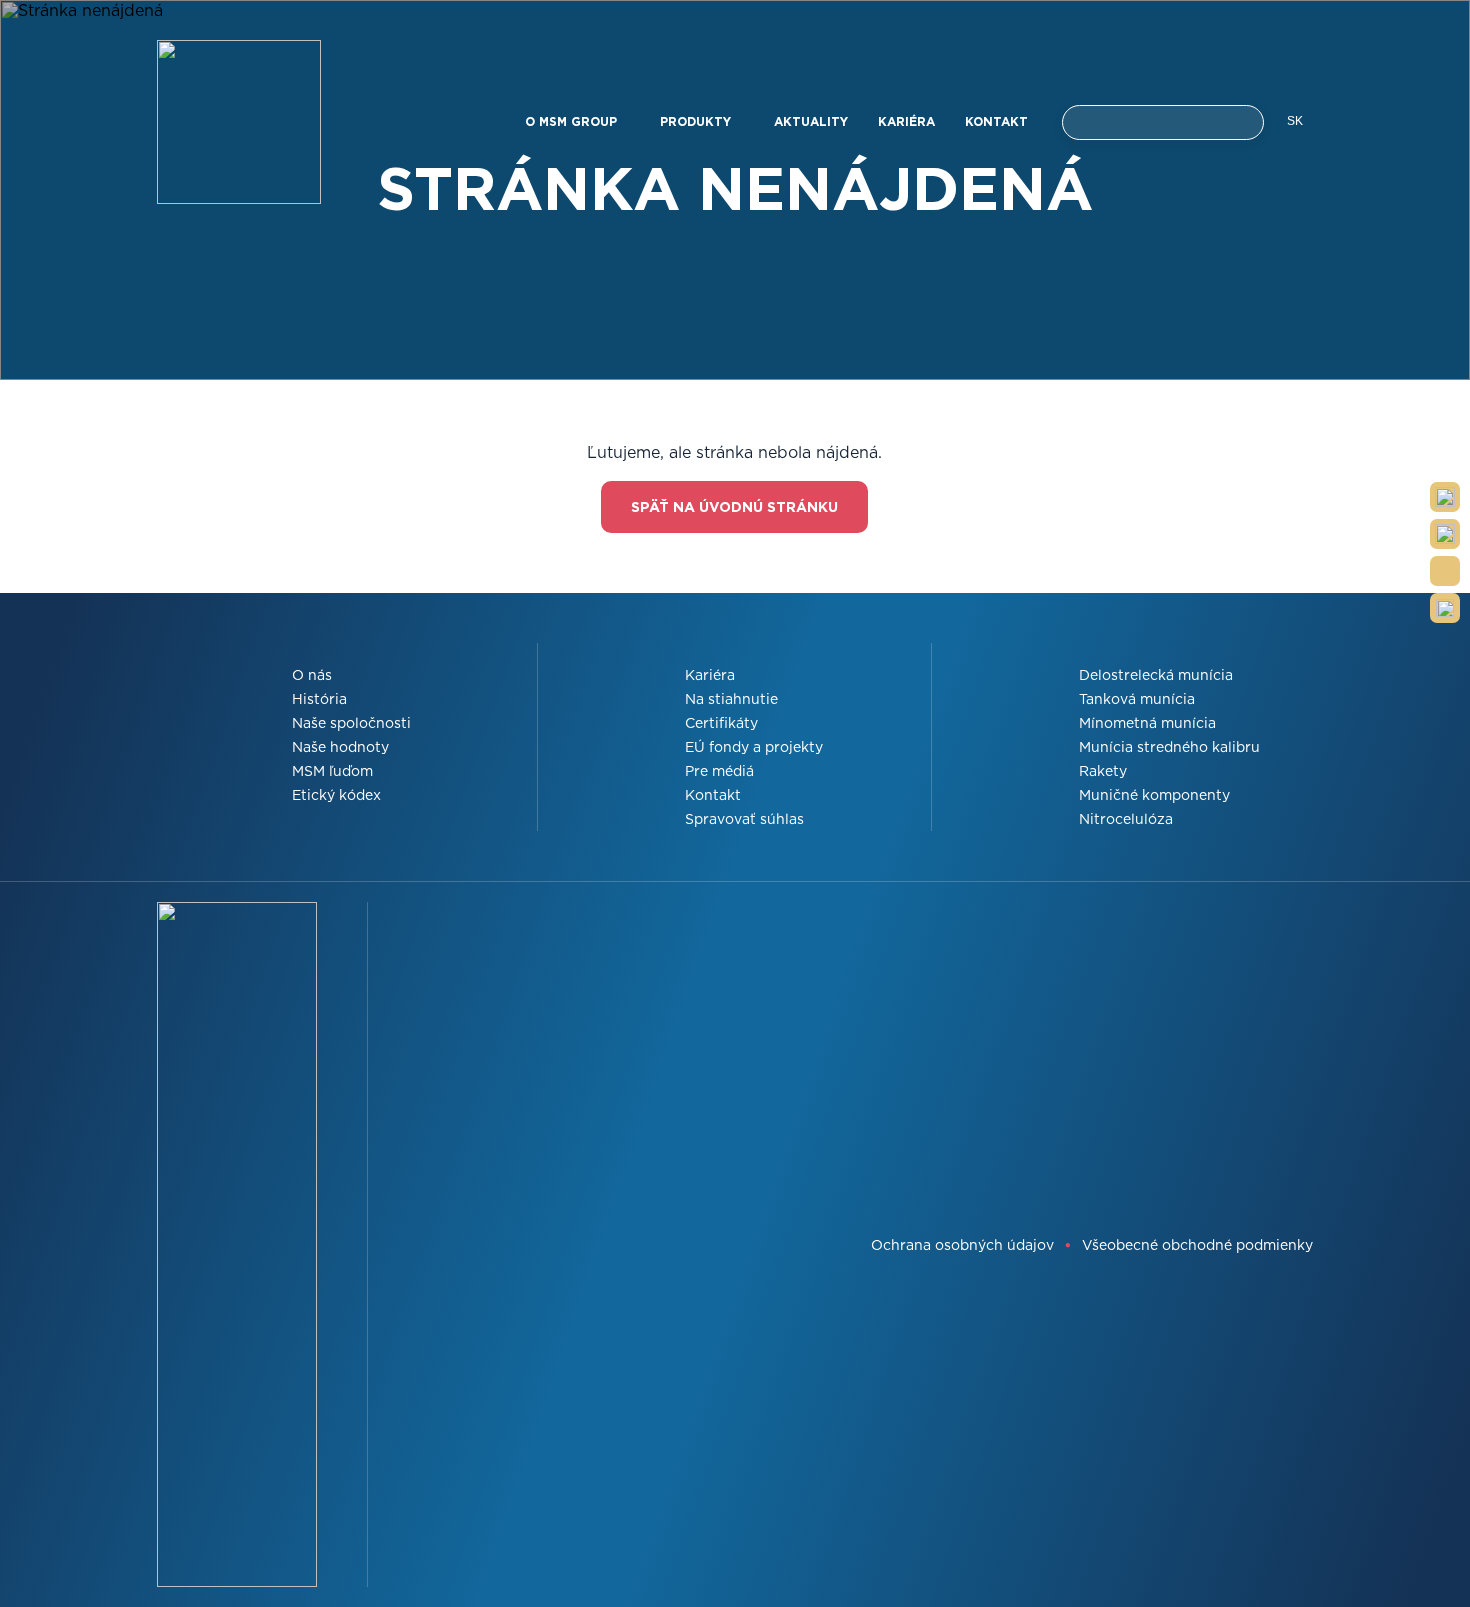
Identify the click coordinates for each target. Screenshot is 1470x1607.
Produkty (697, 121)
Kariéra (906, 121)
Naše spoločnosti (351, 723)
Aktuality (811, 121)
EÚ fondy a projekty (754, 747)
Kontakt (996, 121)
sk (1295, 121)
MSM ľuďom (332, 771)
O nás (312, 675)
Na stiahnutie (731, 699)
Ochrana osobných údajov (962, 1245)
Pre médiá (719, 771)
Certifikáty (721, 723)
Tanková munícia (1137, 699)
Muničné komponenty (1154, 795)
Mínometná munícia (1147, 723)
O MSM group (573, 121)
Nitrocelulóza (1126, 819)
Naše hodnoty (340, 747)
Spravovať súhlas (744, 819)
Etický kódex (336, 795)
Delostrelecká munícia (1156, 675)
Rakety (1103, 771)
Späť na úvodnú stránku (734, 507)
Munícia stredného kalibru (1169, 747)
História (319, 699)
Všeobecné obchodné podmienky (1197, 1245)
